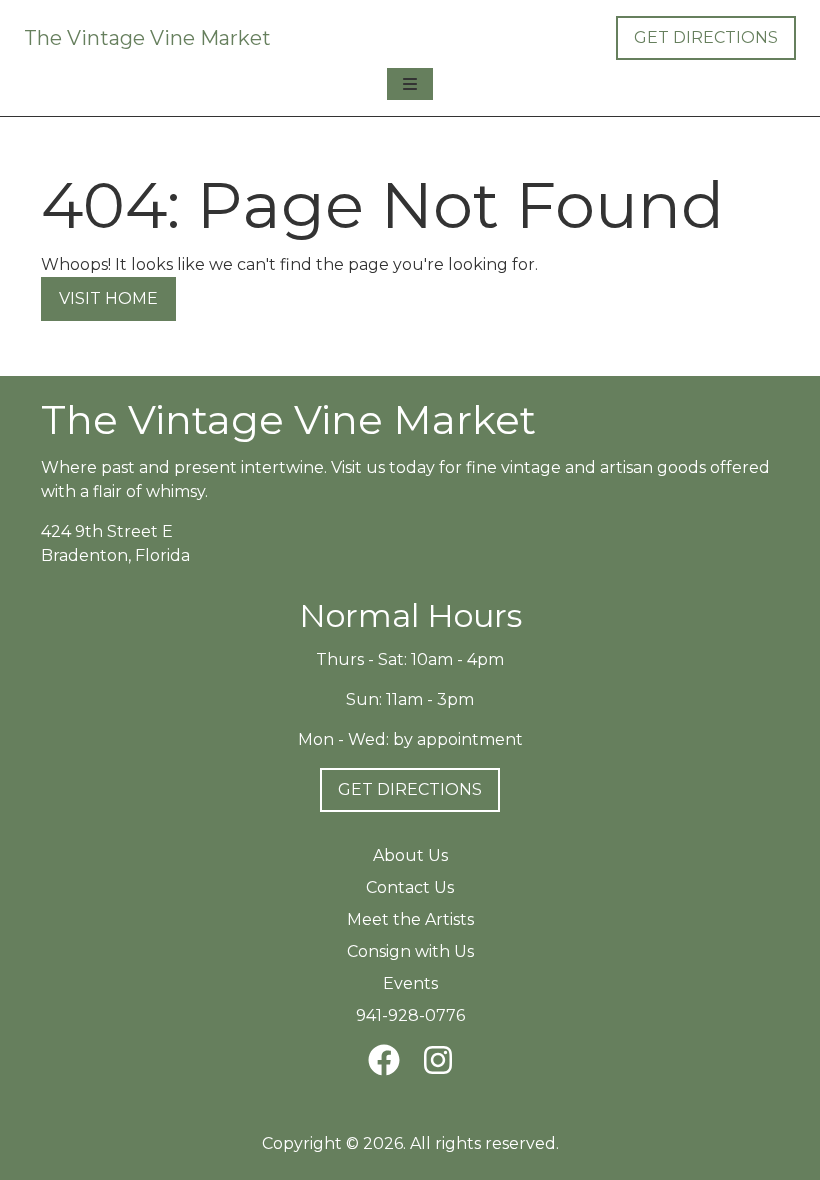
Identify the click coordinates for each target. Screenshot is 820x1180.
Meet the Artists (410, 919)
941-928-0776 (410, 1015)
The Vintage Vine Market (147, 38)
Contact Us (410, 887)
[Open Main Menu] (410, 84)
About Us (410, 855)
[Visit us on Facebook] (384, 1060)
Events (410, 983)
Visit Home (108, 298)
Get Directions (706, 37)
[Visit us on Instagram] (438, 1060)
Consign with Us (410, 951)
